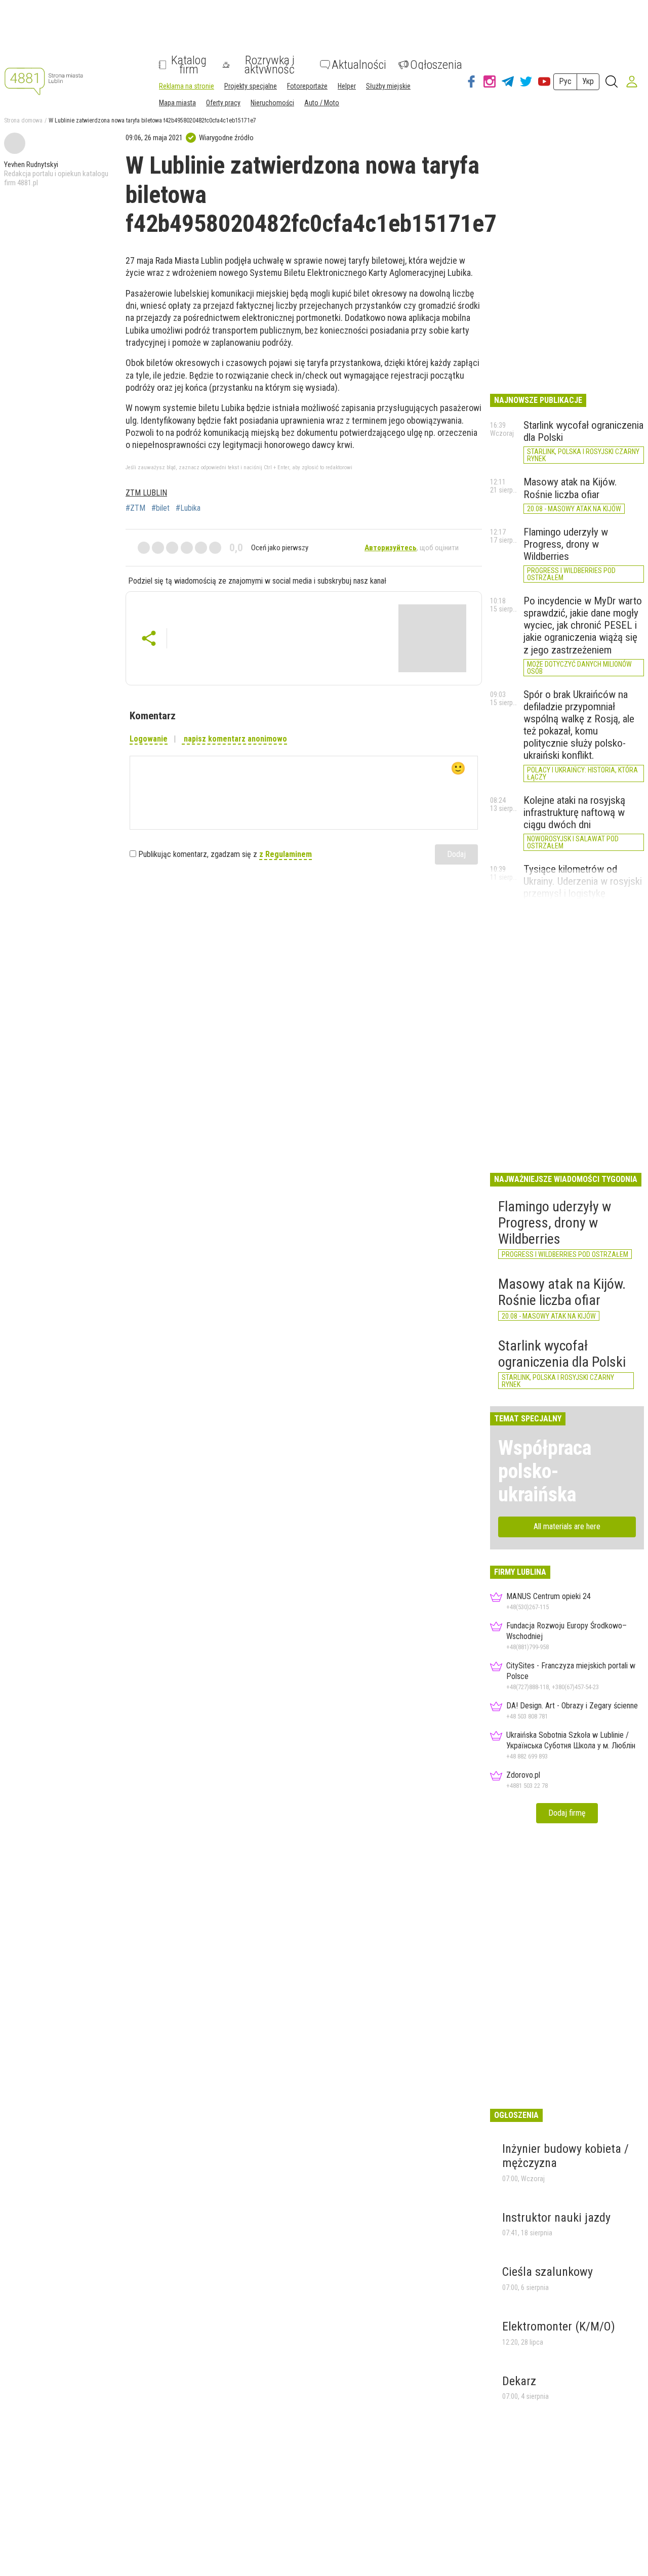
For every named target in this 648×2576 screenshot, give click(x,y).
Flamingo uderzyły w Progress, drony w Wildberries (566, 544)
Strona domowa (23, 120)
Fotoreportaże (307, 86)
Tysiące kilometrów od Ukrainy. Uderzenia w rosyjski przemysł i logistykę (583, 881)
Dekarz (519, 2381)
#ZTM (135, 508)
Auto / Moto (322, 103)
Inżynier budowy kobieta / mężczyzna (565, 2156)
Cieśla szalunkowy (548, 2272)
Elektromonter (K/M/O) (559, 2326)
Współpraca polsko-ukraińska (545, 1471)
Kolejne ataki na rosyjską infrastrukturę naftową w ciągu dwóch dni (574, 812)
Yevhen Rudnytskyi (31, 165)
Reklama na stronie (187, 86)
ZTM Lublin (146, 493)
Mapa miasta (177, 103)
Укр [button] (588, 81)
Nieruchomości (272, 103)
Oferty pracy (223, 103)
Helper (347, 86)
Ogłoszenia (436, 65)
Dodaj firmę (567, 1813)
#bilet (160, 508)
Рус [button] (565, 81)
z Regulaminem (286, 854)
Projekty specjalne (251, 86)
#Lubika (188, 508)
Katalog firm (189, 65)
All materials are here (567, 1526)
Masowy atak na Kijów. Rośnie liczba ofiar (570, 488)
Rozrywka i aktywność (270, 65)
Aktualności (359, 65)
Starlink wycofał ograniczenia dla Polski (562, 1354)
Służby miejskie (388, 86)
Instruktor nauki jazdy (556, 2218)
